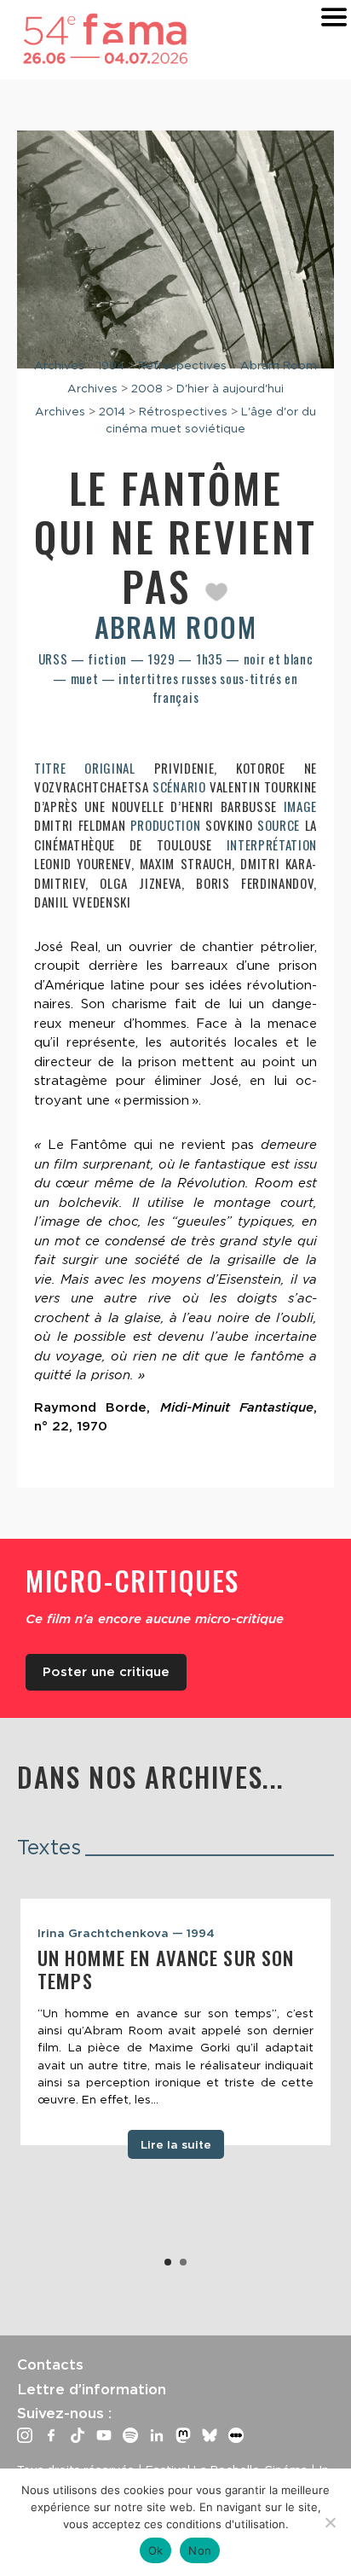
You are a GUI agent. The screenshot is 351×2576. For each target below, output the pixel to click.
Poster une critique (106, 1672)
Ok (156, 2550)
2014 (112, 411)
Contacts (50, 2364)
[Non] (330, 2522)
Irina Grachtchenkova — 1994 (126, 1933)
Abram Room (279, 365)
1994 (111, 365)
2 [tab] (183, 2262)
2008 (147, 388)
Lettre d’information (92, 2389)
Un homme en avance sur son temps (166, 1969)
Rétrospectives (182, 365)
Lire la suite (176, 2144)
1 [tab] (168, 2262)
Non (200, 2550)
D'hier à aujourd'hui (230, 388)
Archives (59, 365)
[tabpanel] (175, 2022)
